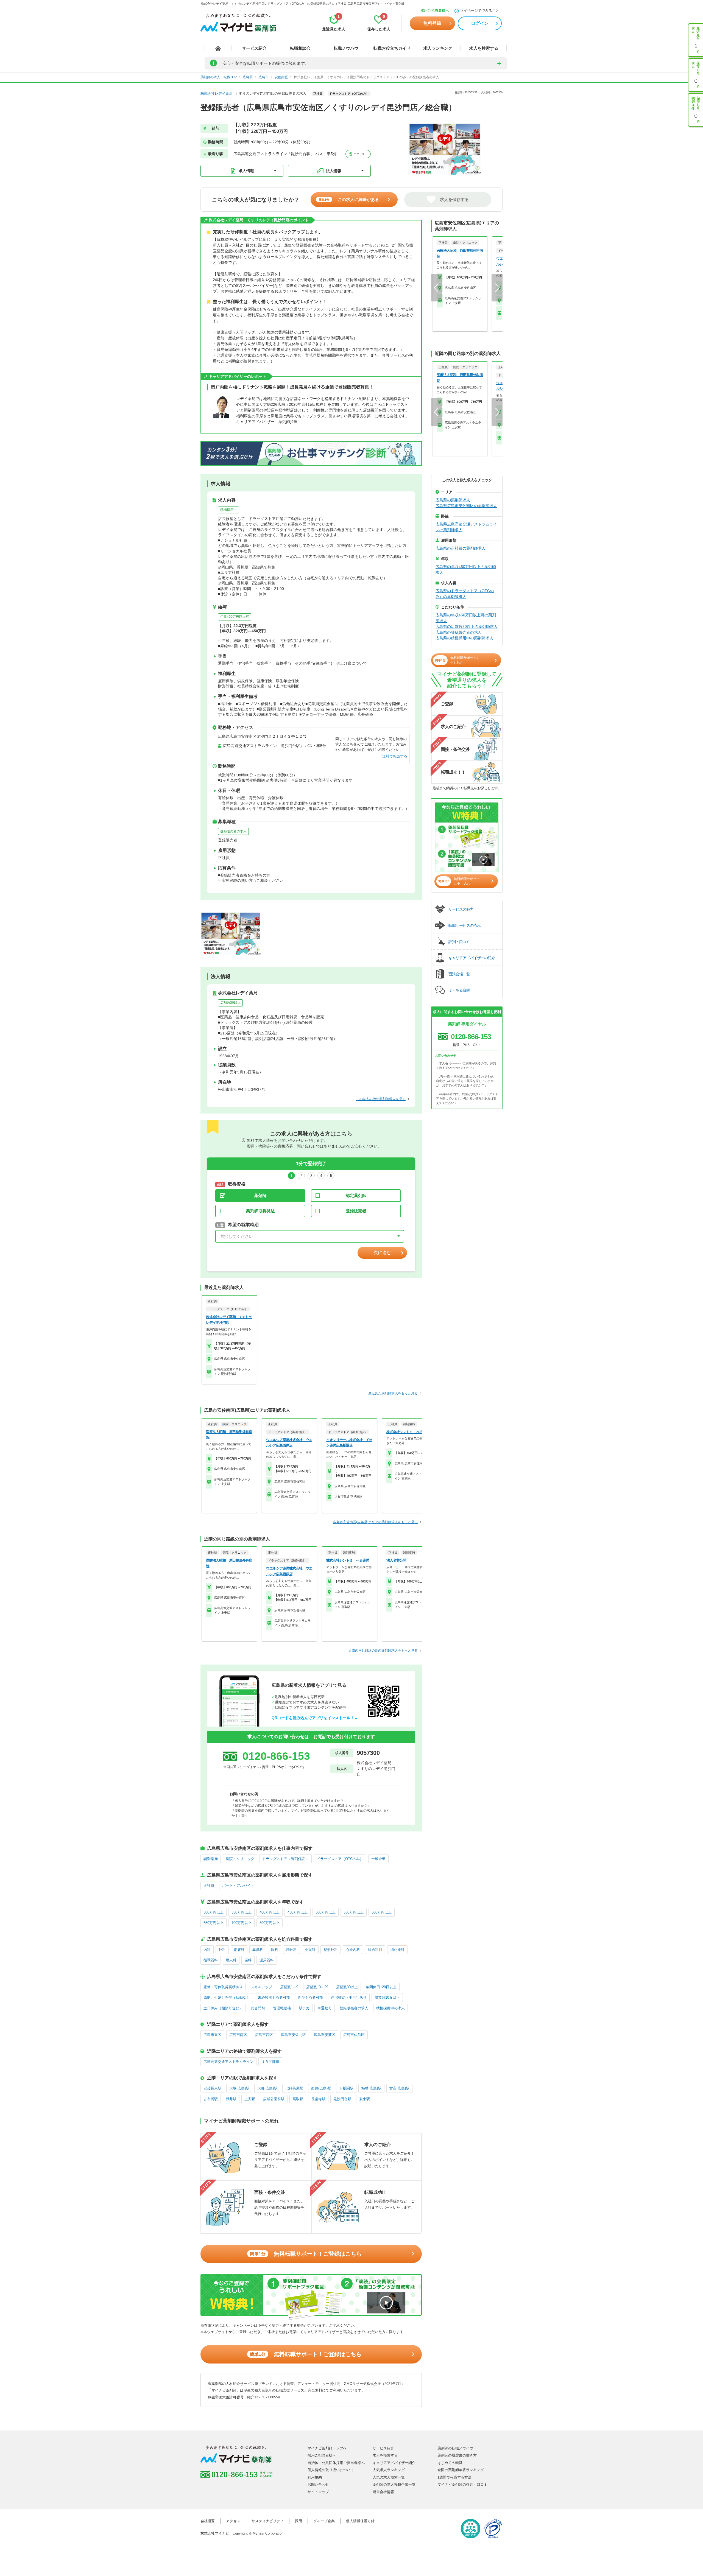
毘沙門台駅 (342, 2099)
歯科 (248, 1960)
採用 (299, 2521)
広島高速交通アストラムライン (228, 2062)
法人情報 (334, 171)
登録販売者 (356, 1211)
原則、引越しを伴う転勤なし (227, 1997)
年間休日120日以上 (381, 1987)
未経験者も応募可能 (274, 1997)
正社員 (209, 1885)
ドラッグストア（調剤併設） (285, 1859)
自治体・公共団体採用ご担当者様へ (336, 2463)
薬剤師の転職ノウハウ (455, 2448)
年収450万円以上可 (235, 617)
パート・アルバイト (238, 1885)
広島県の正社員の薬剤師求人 (461, 548)
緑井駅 (231, 2099)
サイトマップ (318, 2492)
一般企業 (378, 1859)
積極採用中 (228, 510)
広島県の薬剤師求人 (453, 500)
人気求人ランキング (389, 2470)
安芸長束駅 (212, 2088)
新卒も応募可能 (310, 1997)
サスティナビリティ (268, 2521)
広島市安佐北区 (293, 2035)
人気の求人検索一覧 (389, 2477)
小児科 (310, 1950)
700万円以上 (242, 1923)
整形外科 (331, 1950)
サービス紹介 (254, 48)
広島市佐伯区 (354, 2035)
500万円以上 (326, 1912)
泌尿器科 (267, 1960)
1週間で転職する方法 (454, 2477)
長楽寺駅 (318, 2099)
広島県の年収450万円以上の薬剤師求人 (466, 570)
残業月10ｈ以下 (387, 1997)
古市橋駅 (211, 2099)
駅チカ (304, 2008)
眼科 (275, 1950)
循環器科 (211, 1960)
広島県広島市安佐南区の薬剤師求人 (466, 506)
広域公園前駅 (274, 2099)
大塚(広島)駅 (239, 2088)
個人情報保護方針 (360, 2521)
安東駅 (365, 2099)
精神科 (291, 1950)
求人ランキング (438, 48)
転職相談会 (300, 48)
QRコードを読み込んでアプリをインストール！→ (315, 1718)
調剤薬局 (211, 1859)
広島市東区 (212, 2035)
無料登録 (432, 23)
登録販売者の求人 (233, 831)
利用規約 (315, 2477)
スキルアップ (261, 1987)
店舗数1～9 (289, 1987)
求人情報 (246, 171)
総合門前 (258, 2008)
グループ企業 (324, 2521)
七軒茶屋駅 (294, 2088)
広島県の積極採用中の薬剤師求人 (464, 638)
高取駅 (298, 2099)
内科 (207, 1950)
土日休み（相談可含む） (223, 2008)
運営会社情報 (383, 2492)
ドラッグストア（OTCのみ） (340, 1859)
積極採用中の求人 (390, 2008)
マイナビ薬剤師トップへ (327, 2448)
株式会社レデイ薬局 (217, 93)
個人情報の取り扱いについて (331, 2470)
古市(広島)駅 (399, 2088)
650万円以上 (214, 1923)
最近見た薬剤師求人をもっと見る (393, 1393)
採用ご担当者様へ (435, 11)
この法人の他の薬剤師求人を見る (381, 1099)
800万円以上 (270, 1923)
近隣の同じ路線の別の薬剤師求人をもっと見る (383, 1651)
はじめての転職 (450, 2463)
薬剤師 (260, 1195)
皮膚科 (239, 1950)
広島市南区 (238, 2035)
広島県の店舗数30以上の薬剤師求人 (467, 626)
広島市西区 (264, 2035)
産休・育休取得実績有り (223, 1987)
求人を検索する (484, 48)
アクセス (359, 154)
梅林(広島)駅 (371, 2088)
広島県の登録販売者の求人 (459, 632)
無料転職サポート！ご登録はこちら (306, 2254)
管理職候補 (282, 2008)
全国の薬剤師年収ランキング (461, 2470)
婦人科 (231, 1960)
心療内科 (353, 1950)
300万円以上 (214, 1912)
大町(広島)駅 (267, 2088)
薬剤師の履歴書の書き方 (457, 2455)
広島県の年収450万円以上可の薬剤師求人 (466, 618)
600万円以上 (382, 1912)
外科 (222, 1950)
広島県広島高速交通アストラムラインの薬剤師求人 (466, 527)
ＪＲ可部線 (270, 2062)
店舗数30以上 (230, 1003)
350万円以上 (242, 1912)
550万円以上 (354, 1912)
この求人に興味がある (349, 199)
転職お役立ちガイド (392, 48)
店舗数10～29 (317, 1987)
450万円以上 (298, 1912)
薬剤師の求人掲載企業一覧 (394, 2484)
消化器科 (397, 1950)
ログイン (480, 23)
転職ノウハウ (346, 48)
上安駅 (250, 2099)
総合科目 (375, 1950)
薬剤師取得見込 (260, 1211)
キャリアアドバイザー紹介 (394, 2463)
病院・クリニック (240, 1859)
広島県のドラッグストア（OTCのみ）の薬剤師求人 (465, 594)
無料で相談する (395, 756)
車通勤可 (325, 2008)
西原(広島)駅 (321, 2088)
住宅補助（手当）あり (349, 1997)
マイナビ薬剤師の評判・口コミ (462, 2484)
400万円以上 (270, 1912)
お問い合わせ (318, 2484)
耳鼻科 (258, 1950)
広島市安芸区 (325, 2035)
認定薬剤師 (356, 1195)
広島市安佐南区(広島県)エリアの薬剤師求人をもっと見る (375, 1522)
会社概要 (208, 2521)
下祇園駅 (346, 2088)
